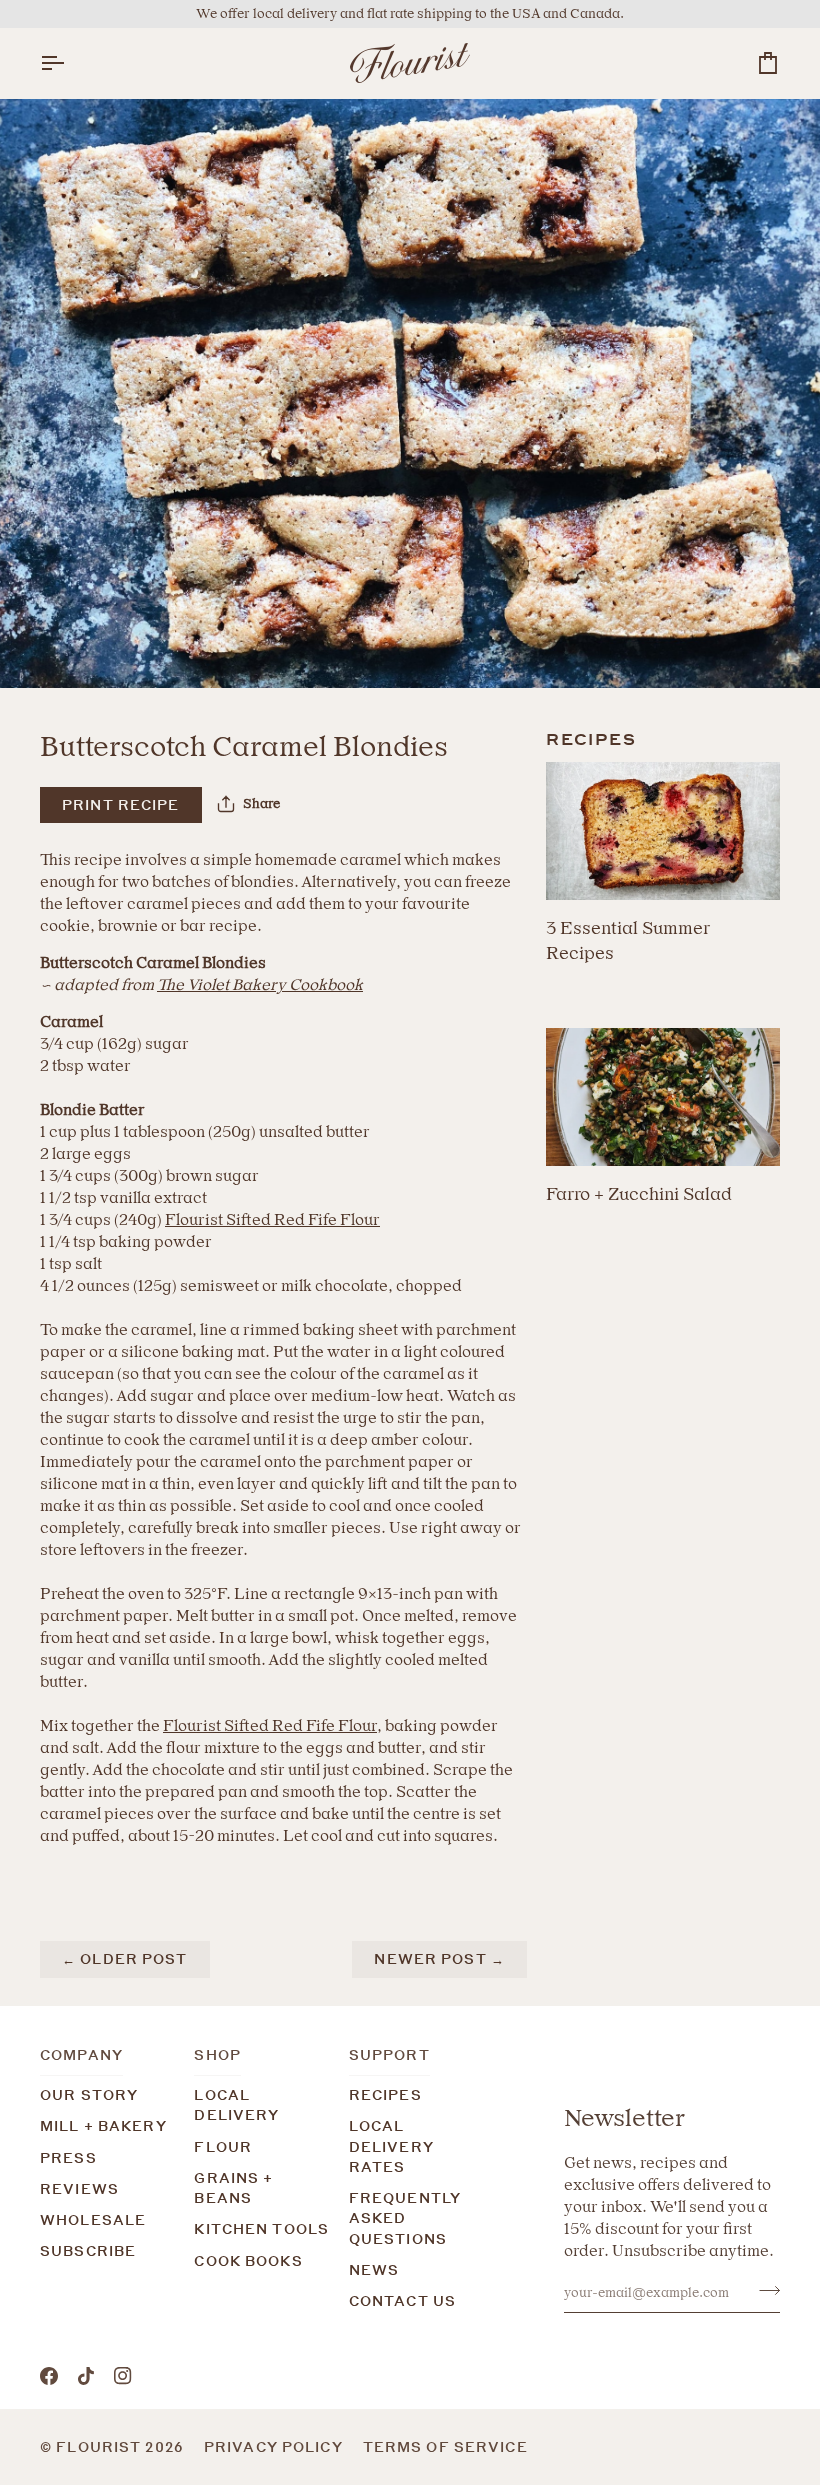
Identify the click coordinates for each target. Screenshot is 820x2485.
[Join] (763, 2290)
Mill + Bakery (103, 2126)
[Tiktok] (86, 2376)
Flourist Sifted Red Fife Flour (272, 1219)
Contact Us (402, 2301)
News (374, 2270)
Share (261, 803)
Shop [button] (217, 2055)
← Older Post (125, 1959)
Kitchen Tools (261, 2229)
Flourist (100, 2447)
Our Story (89, 2095)
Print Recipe (121, 805)
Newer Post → (439, 1959)
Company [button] (81, 2055)
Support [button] (389, 2055)
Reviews (79, 2189)
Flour (223, 2147)
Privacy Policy (273, 2447)
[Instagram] (123, 2376)
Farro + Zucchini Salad (639, 1193)
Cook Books (248, 2261)
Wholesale (93, 2220)
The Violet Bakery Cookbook (260, 984)
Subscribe (88, 2251)
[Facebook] (49, 2376)
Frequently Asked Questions (405, 2218)
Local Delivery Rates (391, 2146)
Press (68, 2158)
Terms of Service (445, 2447)
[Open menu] (70, 63)
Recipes (385, 2095)
